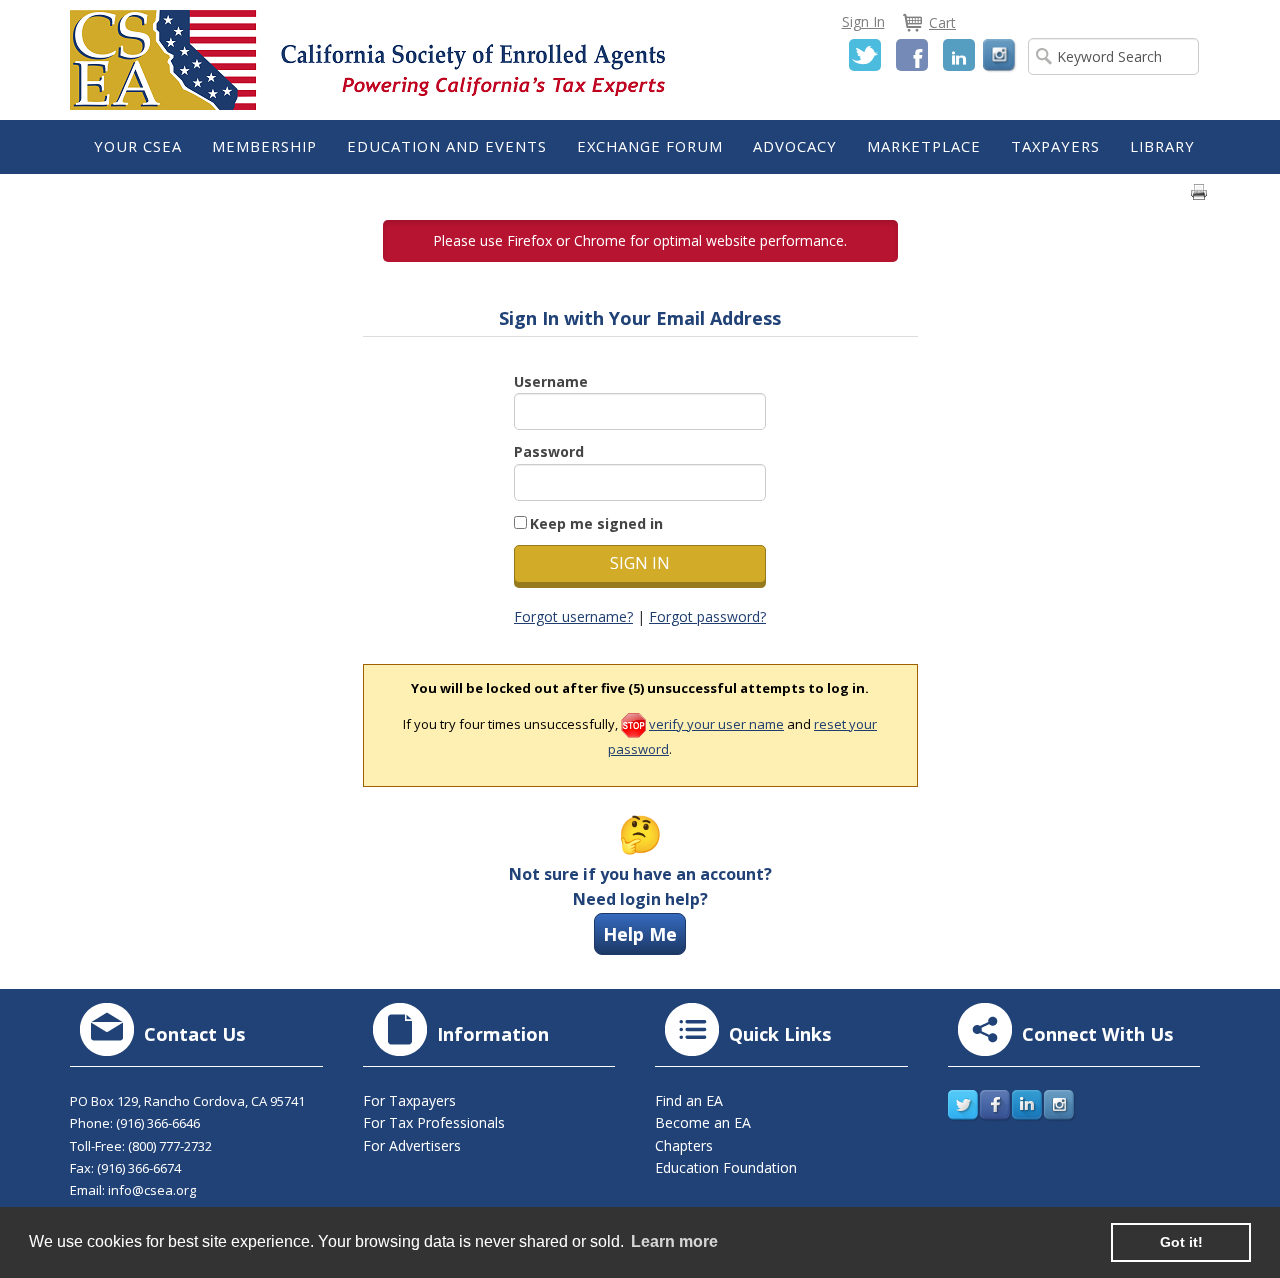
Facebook (912, 55)
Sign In (863, 21)
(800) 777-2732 (170, 1146)
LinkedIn (959, 55)
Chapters (684, 1145)
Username (551, 381)
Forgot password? (707, 616)
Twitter (865, 55)
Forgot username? (573, 616)
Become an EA (703, 1122)
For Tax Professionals (434, 1122)
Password (549, 451)
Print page (1199, 192)
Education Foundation (726, 1167)
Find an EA (689, 1100)
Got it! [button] (1181, 1242)
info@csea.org (152, 1190)
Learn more (674, 1241)
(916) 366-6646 (158, 1123)
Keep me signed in (596, 523)
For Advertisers (412, 1145)
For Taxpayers (409, 1100)
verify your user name (716, 724)
